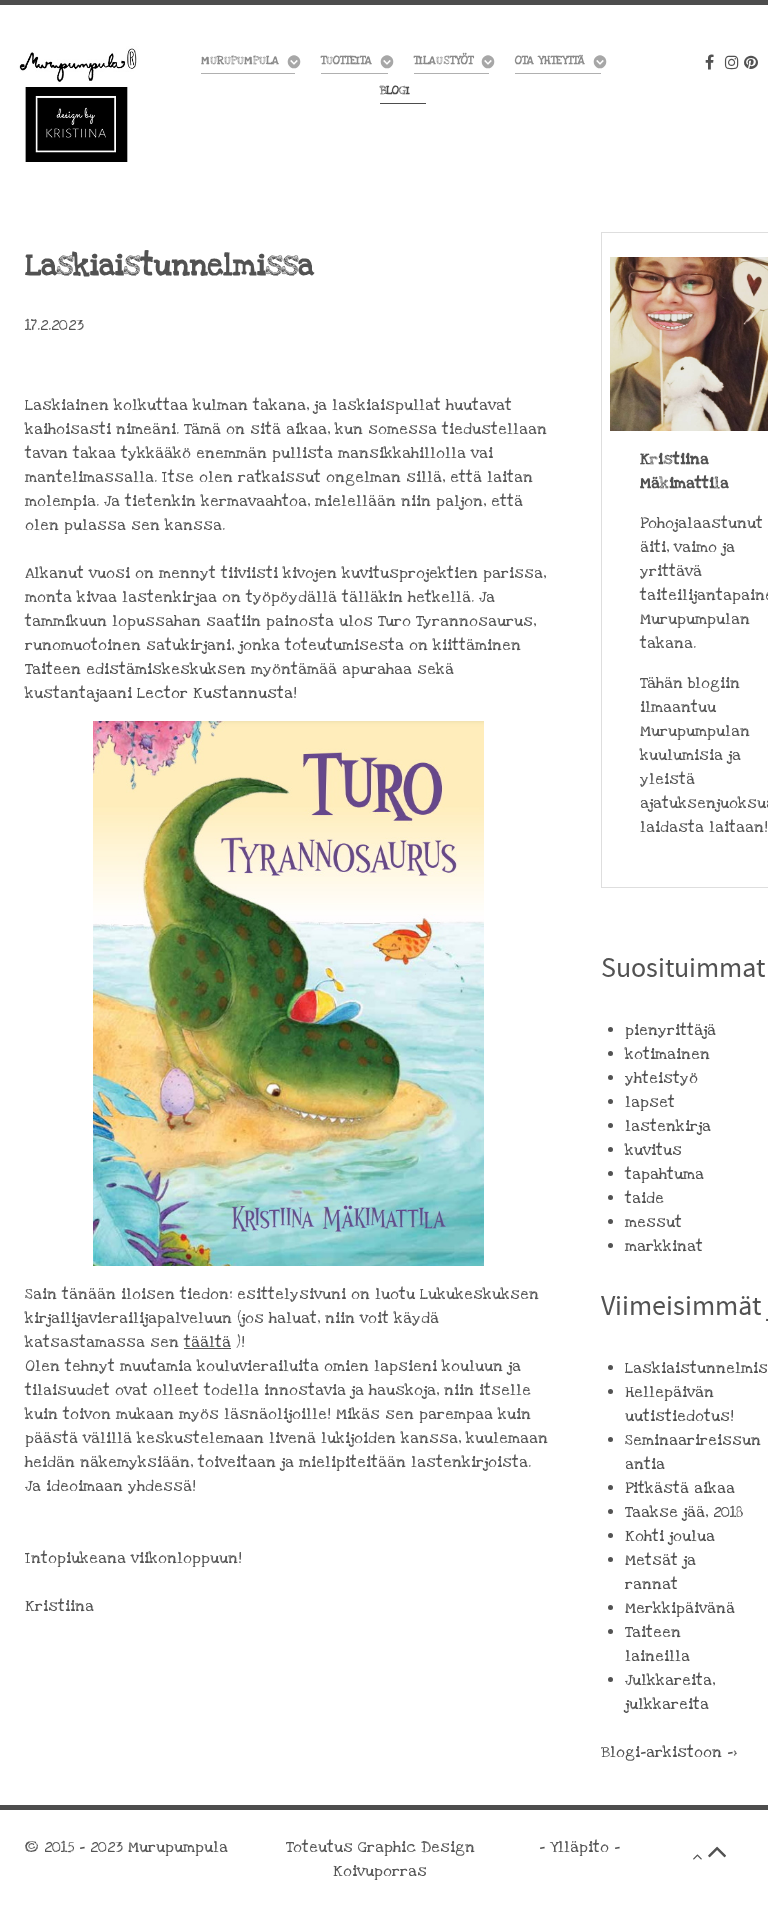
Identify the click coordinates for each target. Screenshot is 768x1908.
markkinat (664, 1246)
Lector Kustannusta (215, 693)
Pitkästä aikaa (680, 1488)
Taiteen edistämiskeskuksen (135, 669)
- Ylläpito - (579, 1847)
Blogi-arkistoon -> (669, 1752)
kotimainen (667, 1054)
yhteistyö (661, 1078)
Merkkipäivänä (680, 1608)
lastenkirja (668, 1126)
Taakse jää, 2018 (684, 1512)
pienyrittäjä (670, 1030)
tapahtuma (664, 1174)
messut (653, 1222)
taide (644, 1198)
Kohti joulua (670, 1536)
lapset (650, 1102)
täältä (207, 1342)
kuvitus (653, 1150)
